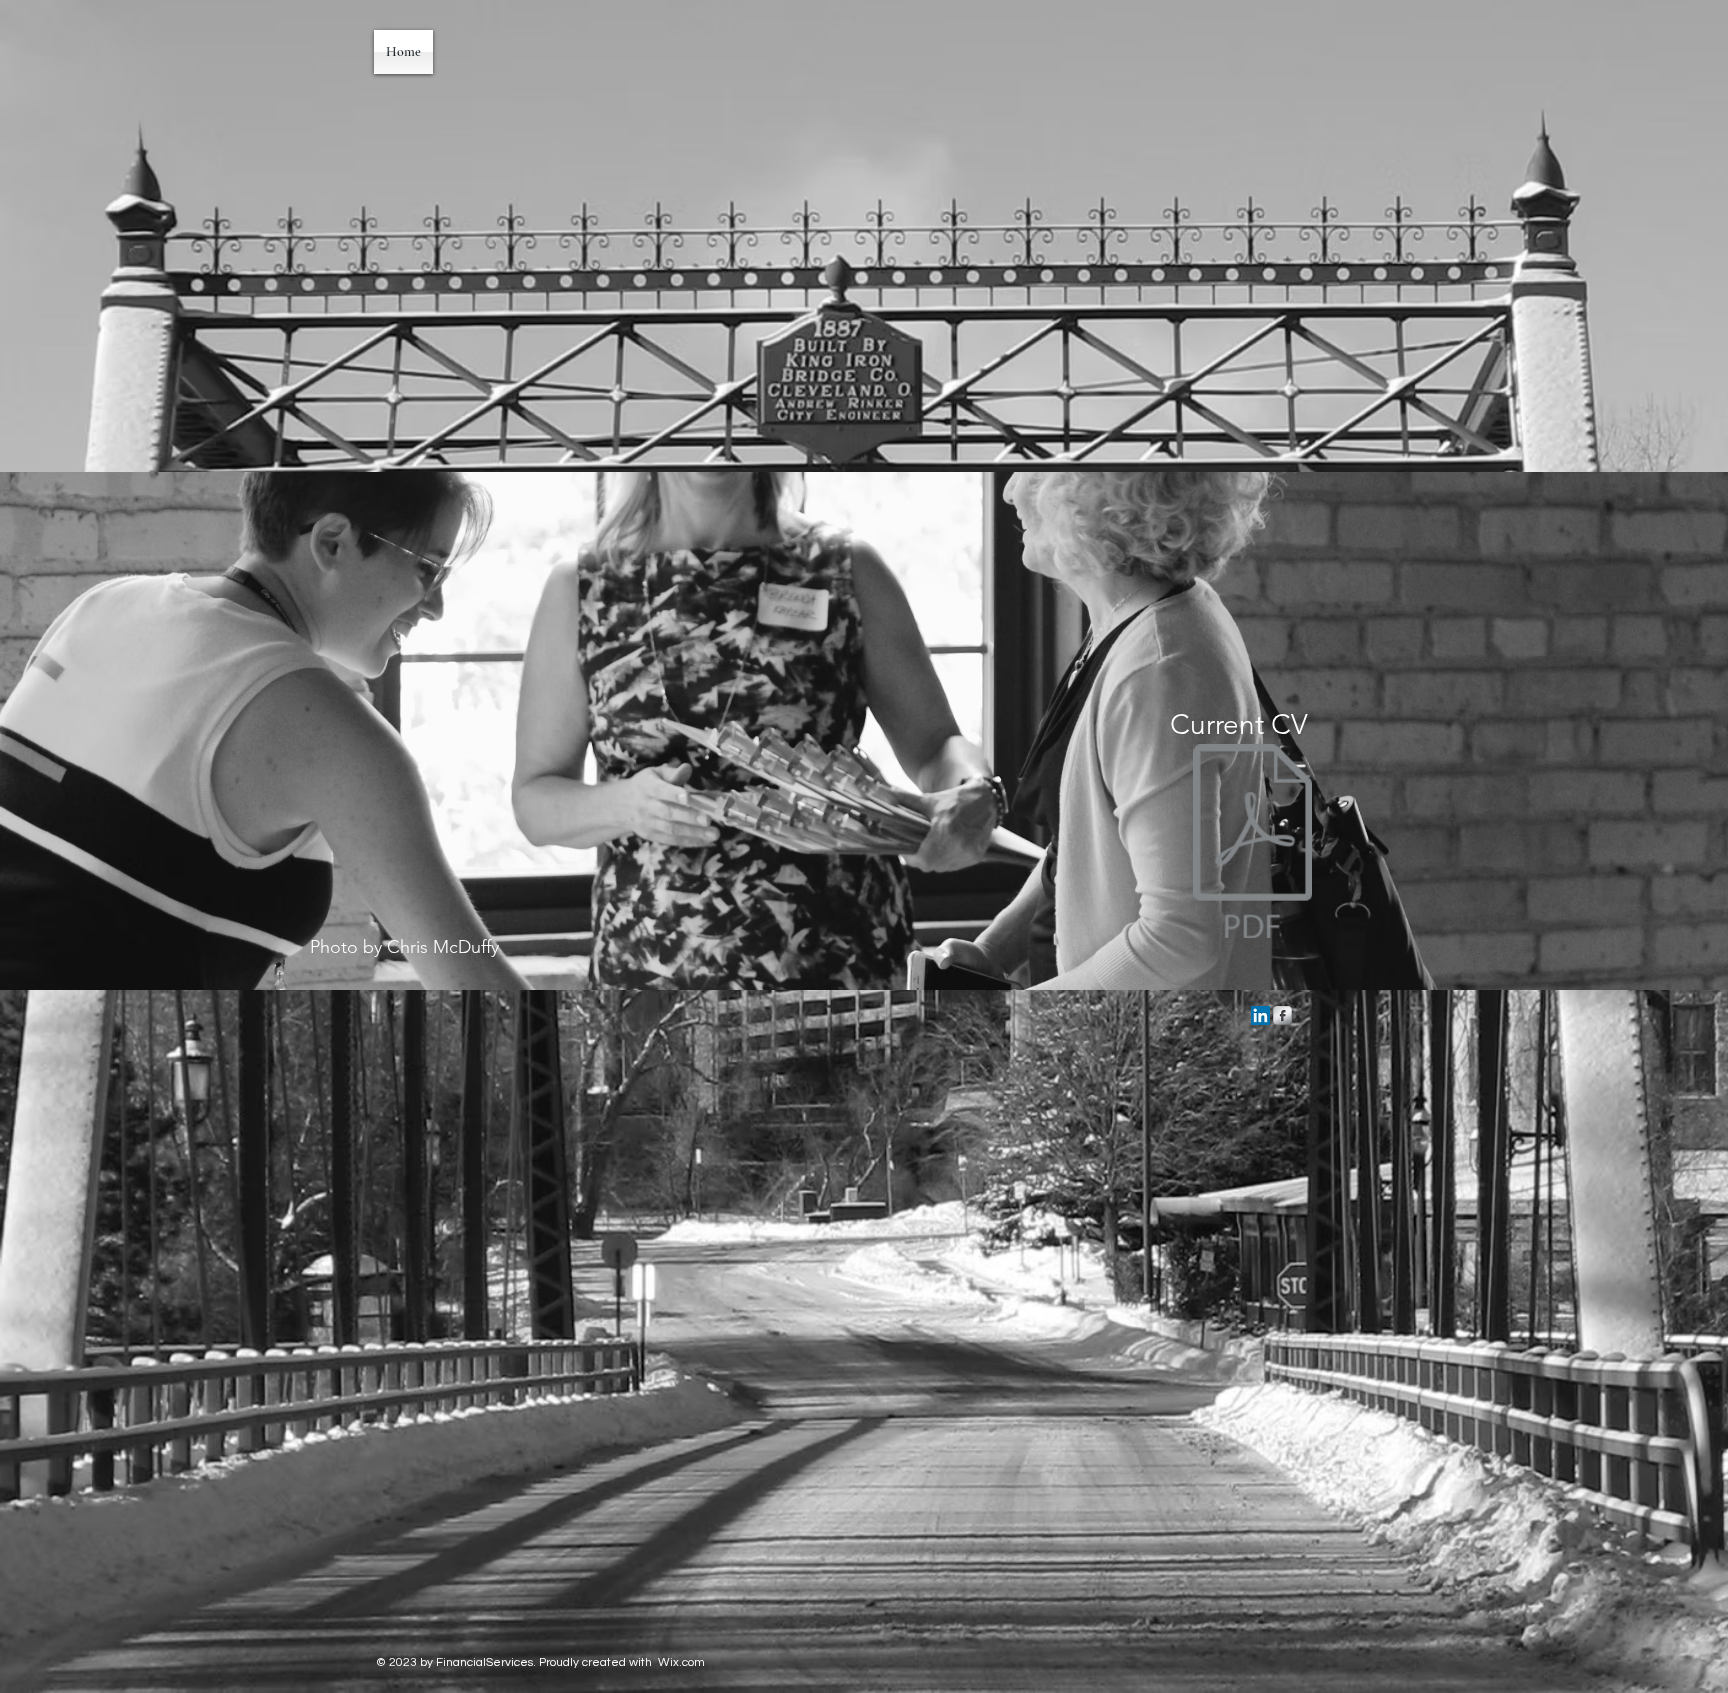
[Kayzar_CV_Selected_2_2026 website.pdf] (1252, 843)
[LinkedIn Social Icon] (1260, 1015)
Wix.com (681, 1662)
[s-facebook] (1282, 1015)
